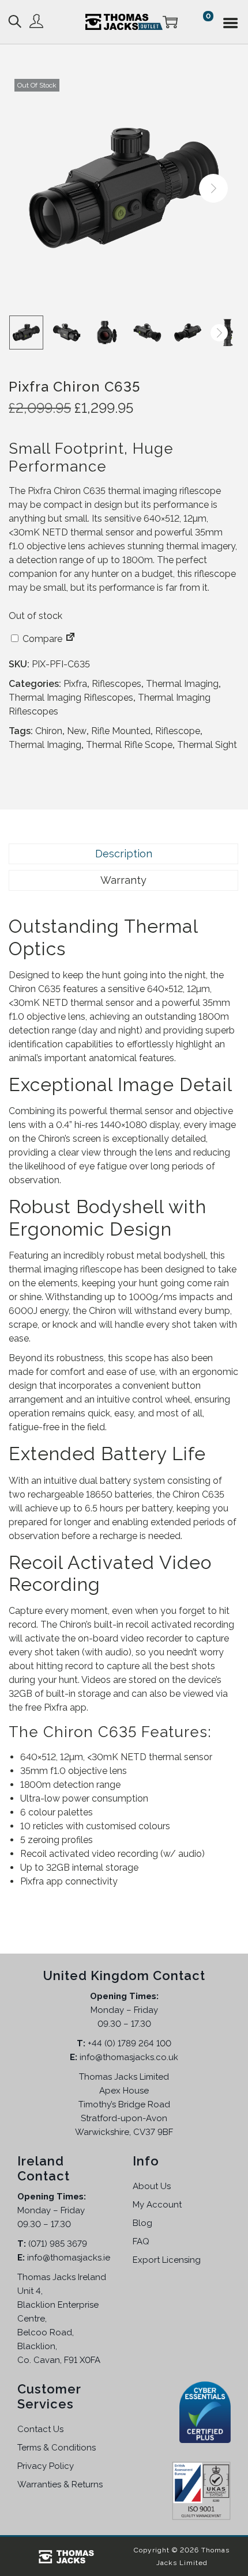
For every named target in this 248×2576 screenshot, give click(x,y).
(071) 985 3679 (58, 2244)
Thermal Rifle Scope (129, 745)
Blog (142, 2223)
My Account (157, 2205)
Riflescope (178, 731)
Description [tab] (124, 854)
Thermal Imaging (182, 684)
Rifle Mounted (121, 731)
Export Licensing (167, 2260)
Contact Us (40, 2429)
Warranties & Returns (60, 2484)
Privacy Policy (46, 2466)
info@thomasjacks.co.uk (129, 2057)
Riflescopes (117, 684)
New (77, 731)
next (213, 188)
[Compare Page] (70, 639)
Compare (41, 639)
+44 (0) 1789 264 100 (129, 2043)
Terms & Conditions (57, 2448)
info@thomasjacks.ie (69, 2258)
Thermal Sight (207, 745)
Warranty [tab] (123, 880)
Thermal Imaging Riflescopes (71, 698)
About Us (152, 2186)
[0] (184, 22)
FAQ (141, 2241)
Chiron (49, 731)
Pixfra (75, 684)
